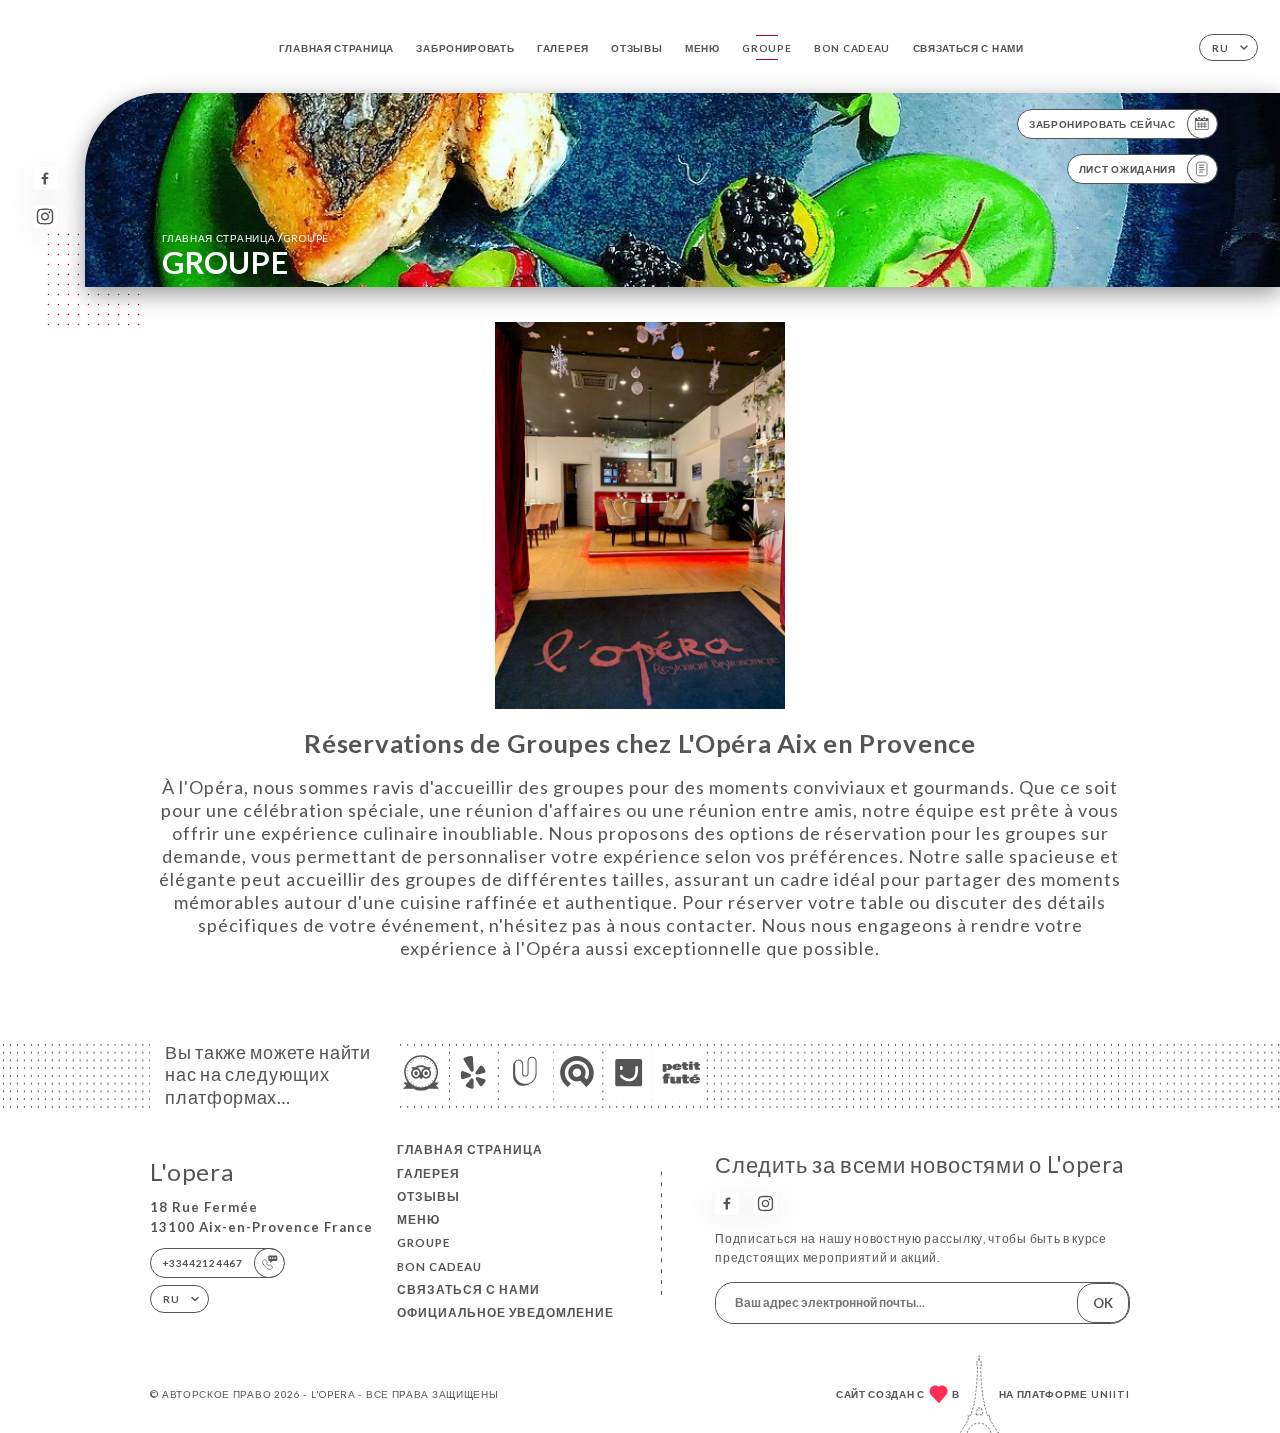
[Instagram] (44, 216)
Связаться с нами (968, 48)
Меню (702, 48)
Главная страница (336, 48)
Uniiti (1110, 1394)
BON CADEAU (852, 48)
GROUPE (766, 48)
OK (1103, 1303)
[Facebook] (44, 178)
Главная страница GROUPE (245, 237)
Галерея (563, 48)
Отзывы (636, 48)
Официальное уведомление (505, 1312)
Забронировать (465, 48)
